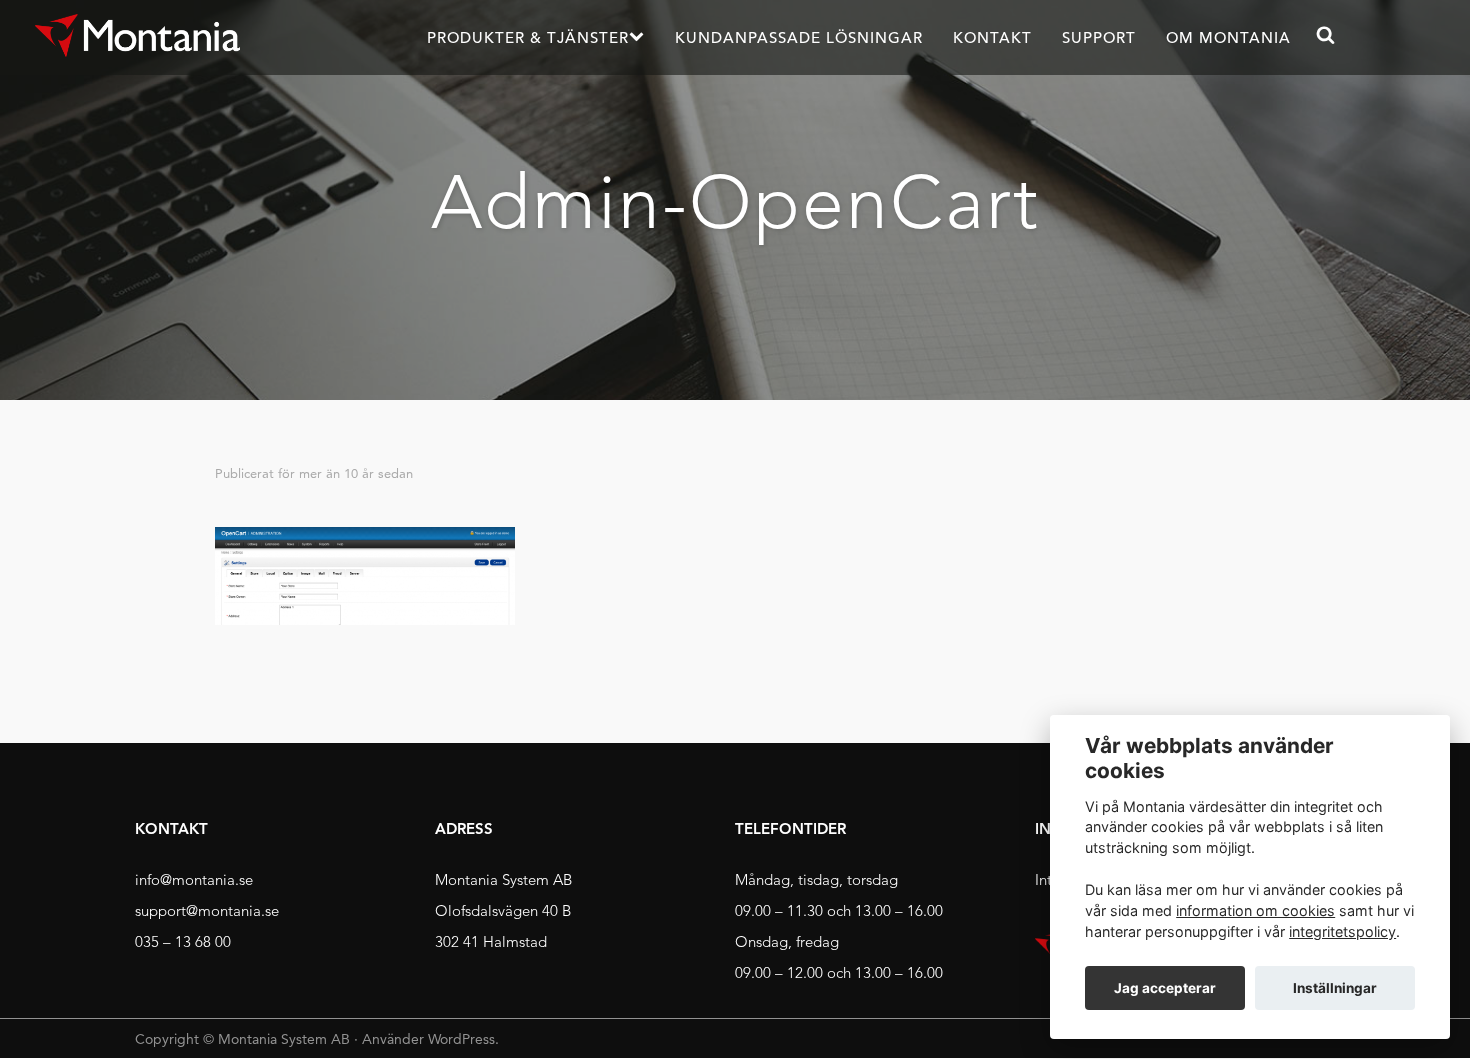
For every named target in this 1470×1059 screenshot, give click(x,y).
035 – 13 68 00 (183, 941)
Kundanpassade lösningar (799, 37)
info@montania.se (194, 879)
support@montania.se (207, 910)
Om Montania (1228, 37)
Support (1099, 37)
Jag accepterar (1165, 988)
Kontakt (992, 37)
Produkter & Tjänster (528, 37)
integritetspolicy (1342, 931)
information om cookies (1255, 910)
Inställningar (1335, 988)
